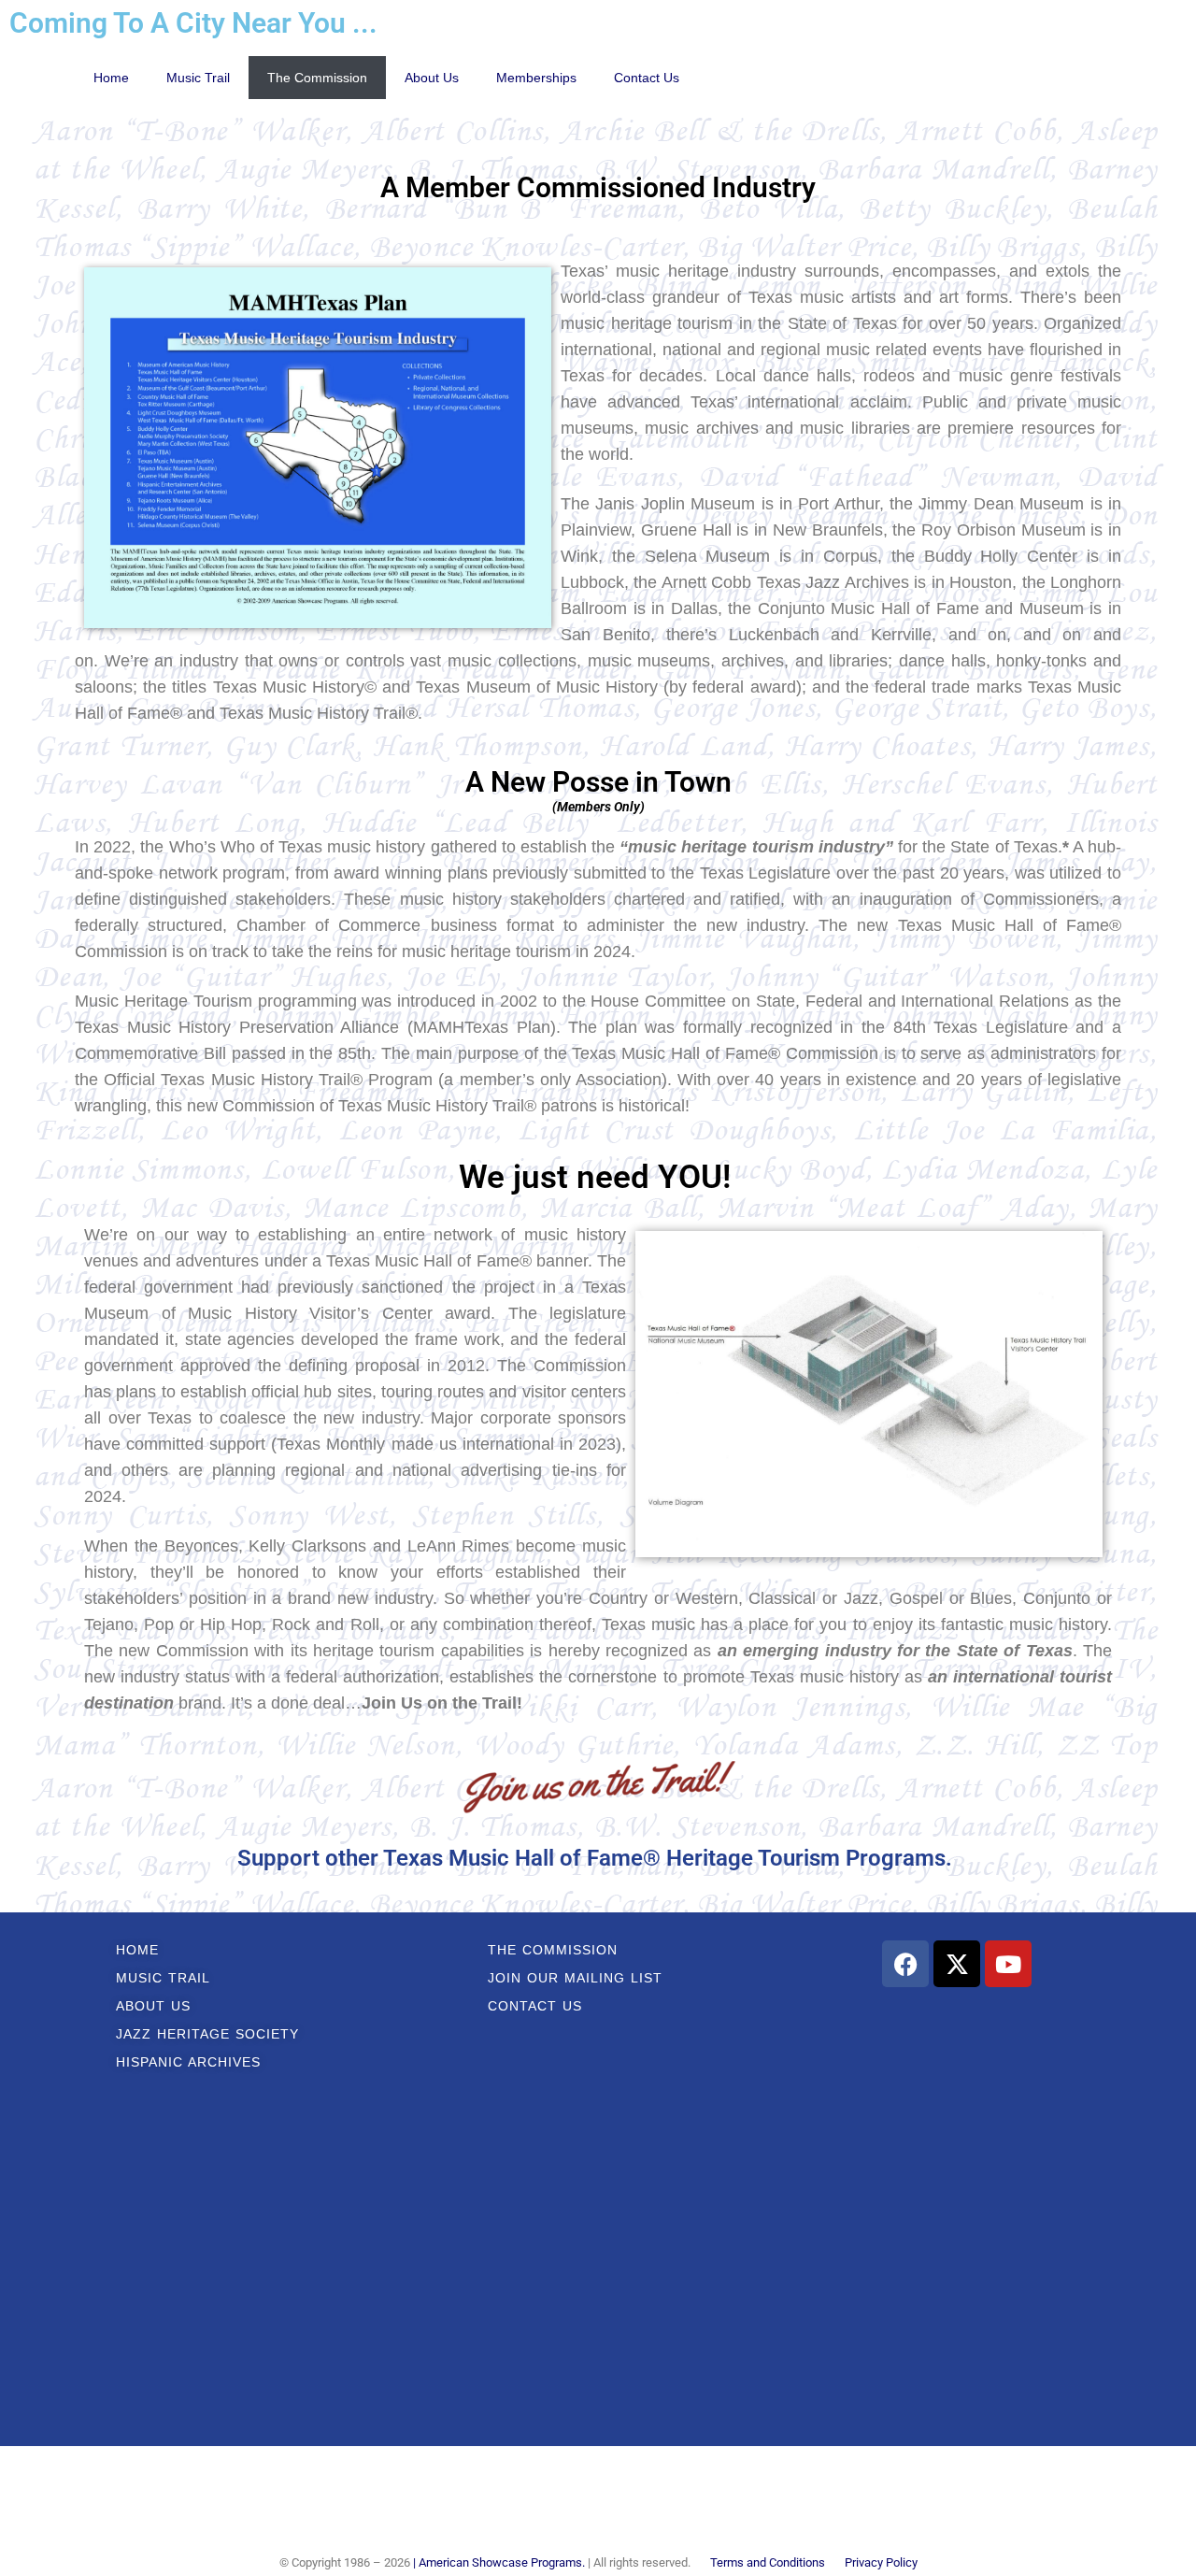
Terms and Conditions (768, 2562)
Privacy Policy (881, 2562)
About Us (432, 78)
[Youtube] (1008, 1964)
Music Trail (198, 78)
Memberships (536, 78)
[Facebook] (905, 1964)
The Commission (317, 78)
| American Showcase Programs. (499, 2562)
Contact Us (647, 78)
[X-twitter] (957, 1964)
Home (111, 78)
